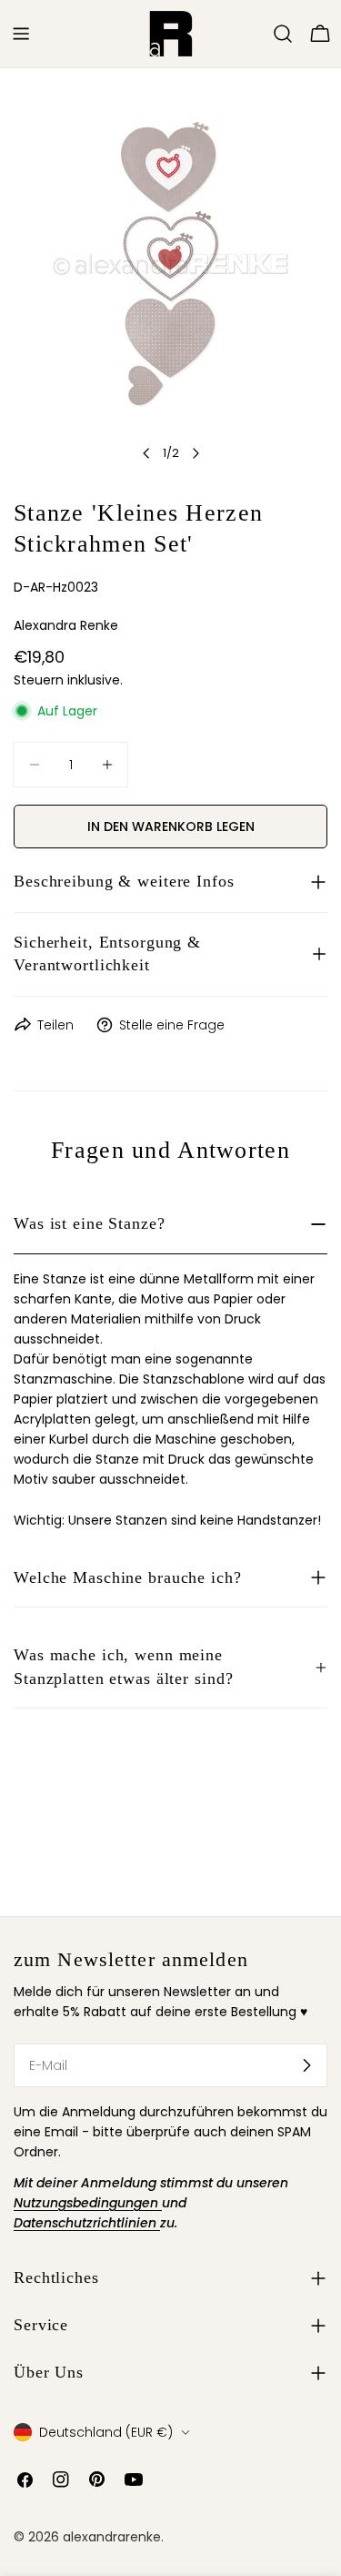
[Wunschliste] (257, 34)
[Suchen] (283, 34)
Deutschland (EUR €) (106, 2432)
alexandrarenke (112, 2537)
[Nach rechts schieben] (196, 453)
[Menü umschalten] (21, 34)
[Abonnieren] (306, 2065)
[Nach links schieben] (146, 453)
